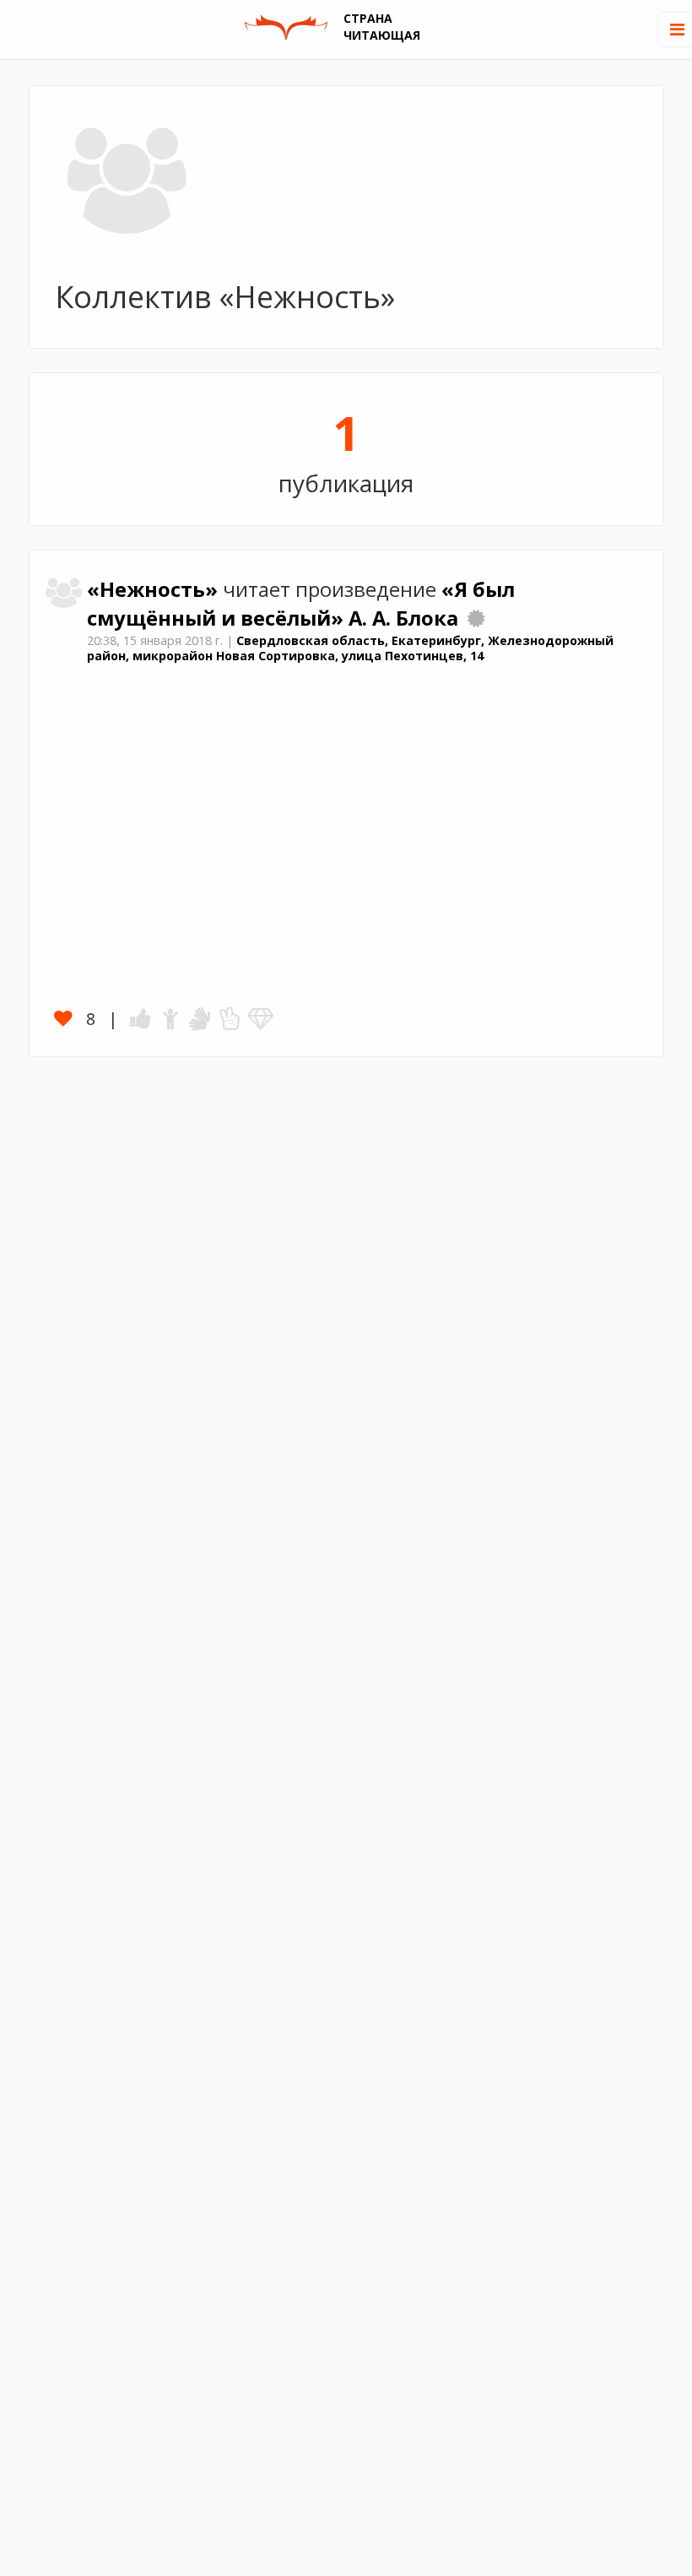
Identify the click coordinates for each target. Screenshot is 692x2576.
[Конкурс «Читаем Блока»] (476, 618)
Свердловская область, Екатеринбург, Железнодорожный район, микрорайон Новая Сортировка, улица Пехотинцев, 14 (350, 648)
